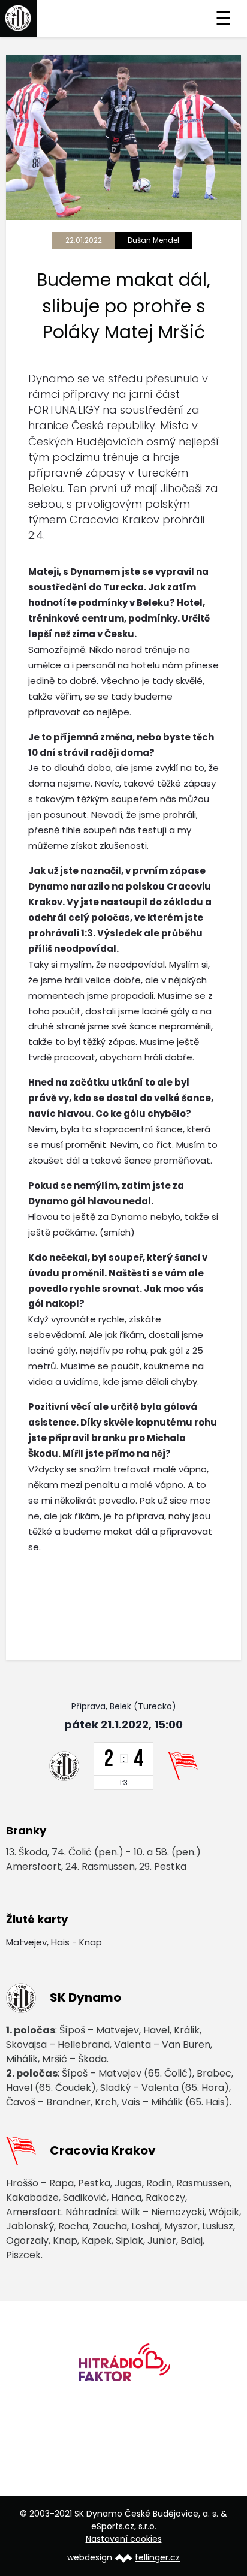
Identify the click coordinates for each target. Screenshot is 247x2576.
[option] (123, 2366)
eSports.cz (113, 2526)
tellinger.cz (157, 2557)
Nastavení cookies (124, 2539)
